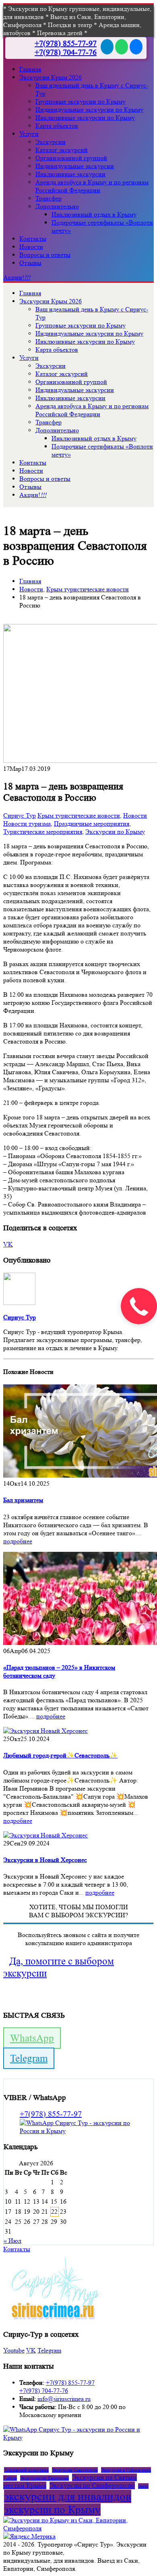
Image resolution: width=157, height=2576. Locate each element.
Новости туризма (27, 824)
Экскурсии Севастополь (75, 2470)
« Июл (12, 2241)
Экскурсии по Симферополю (92, 2485)
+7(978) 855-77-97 (66, 44)
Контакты (33, 239)
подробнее (18, 1541)
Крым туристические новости (79, 815)
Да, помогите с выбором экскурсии (59, 1967)
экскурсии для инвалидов (68, 2496)
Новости (31, 247)
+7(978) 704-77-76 (66, 52)
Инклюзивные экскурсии (70, 174)
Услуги (29, 134)
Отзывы (30, 263)
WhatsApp (32, 2038)
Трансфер (49, 198)
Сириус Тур (20, 815)
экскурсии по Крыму (52, 2510)
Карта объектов (57, 126)
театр (143, 2486)
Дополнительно (57, 206)
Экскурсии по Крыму (115, 832)
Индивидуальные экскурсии (75, 166)
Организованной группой (71, 158)
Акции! (17, 277)
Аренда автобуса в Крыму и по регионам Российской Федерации (92, 186)
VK (8, 1244)
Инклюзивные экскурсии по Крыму (85, 118)
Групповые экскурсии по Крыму (81, 101)
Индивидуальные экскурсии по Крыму (89, 110)
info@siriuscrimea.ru (64, 2399)
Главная (30, 69)
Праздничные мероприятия (92, 824)
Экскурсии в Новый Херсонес (45, 1860)
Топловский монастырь (26, 2470)
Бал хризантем (23, 1500)
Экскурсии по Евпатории (44, 2478)
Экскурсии (51, 142)
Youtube (14, 2350)
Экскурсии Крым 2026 (51, 77)
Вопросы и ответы (45, 255)
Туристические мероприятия (43, 832)
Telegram (29, 2058)
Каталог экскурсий (62, 150)
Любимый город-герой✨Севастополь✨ (60, 1755)
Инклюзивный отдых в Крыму (94, 214)
